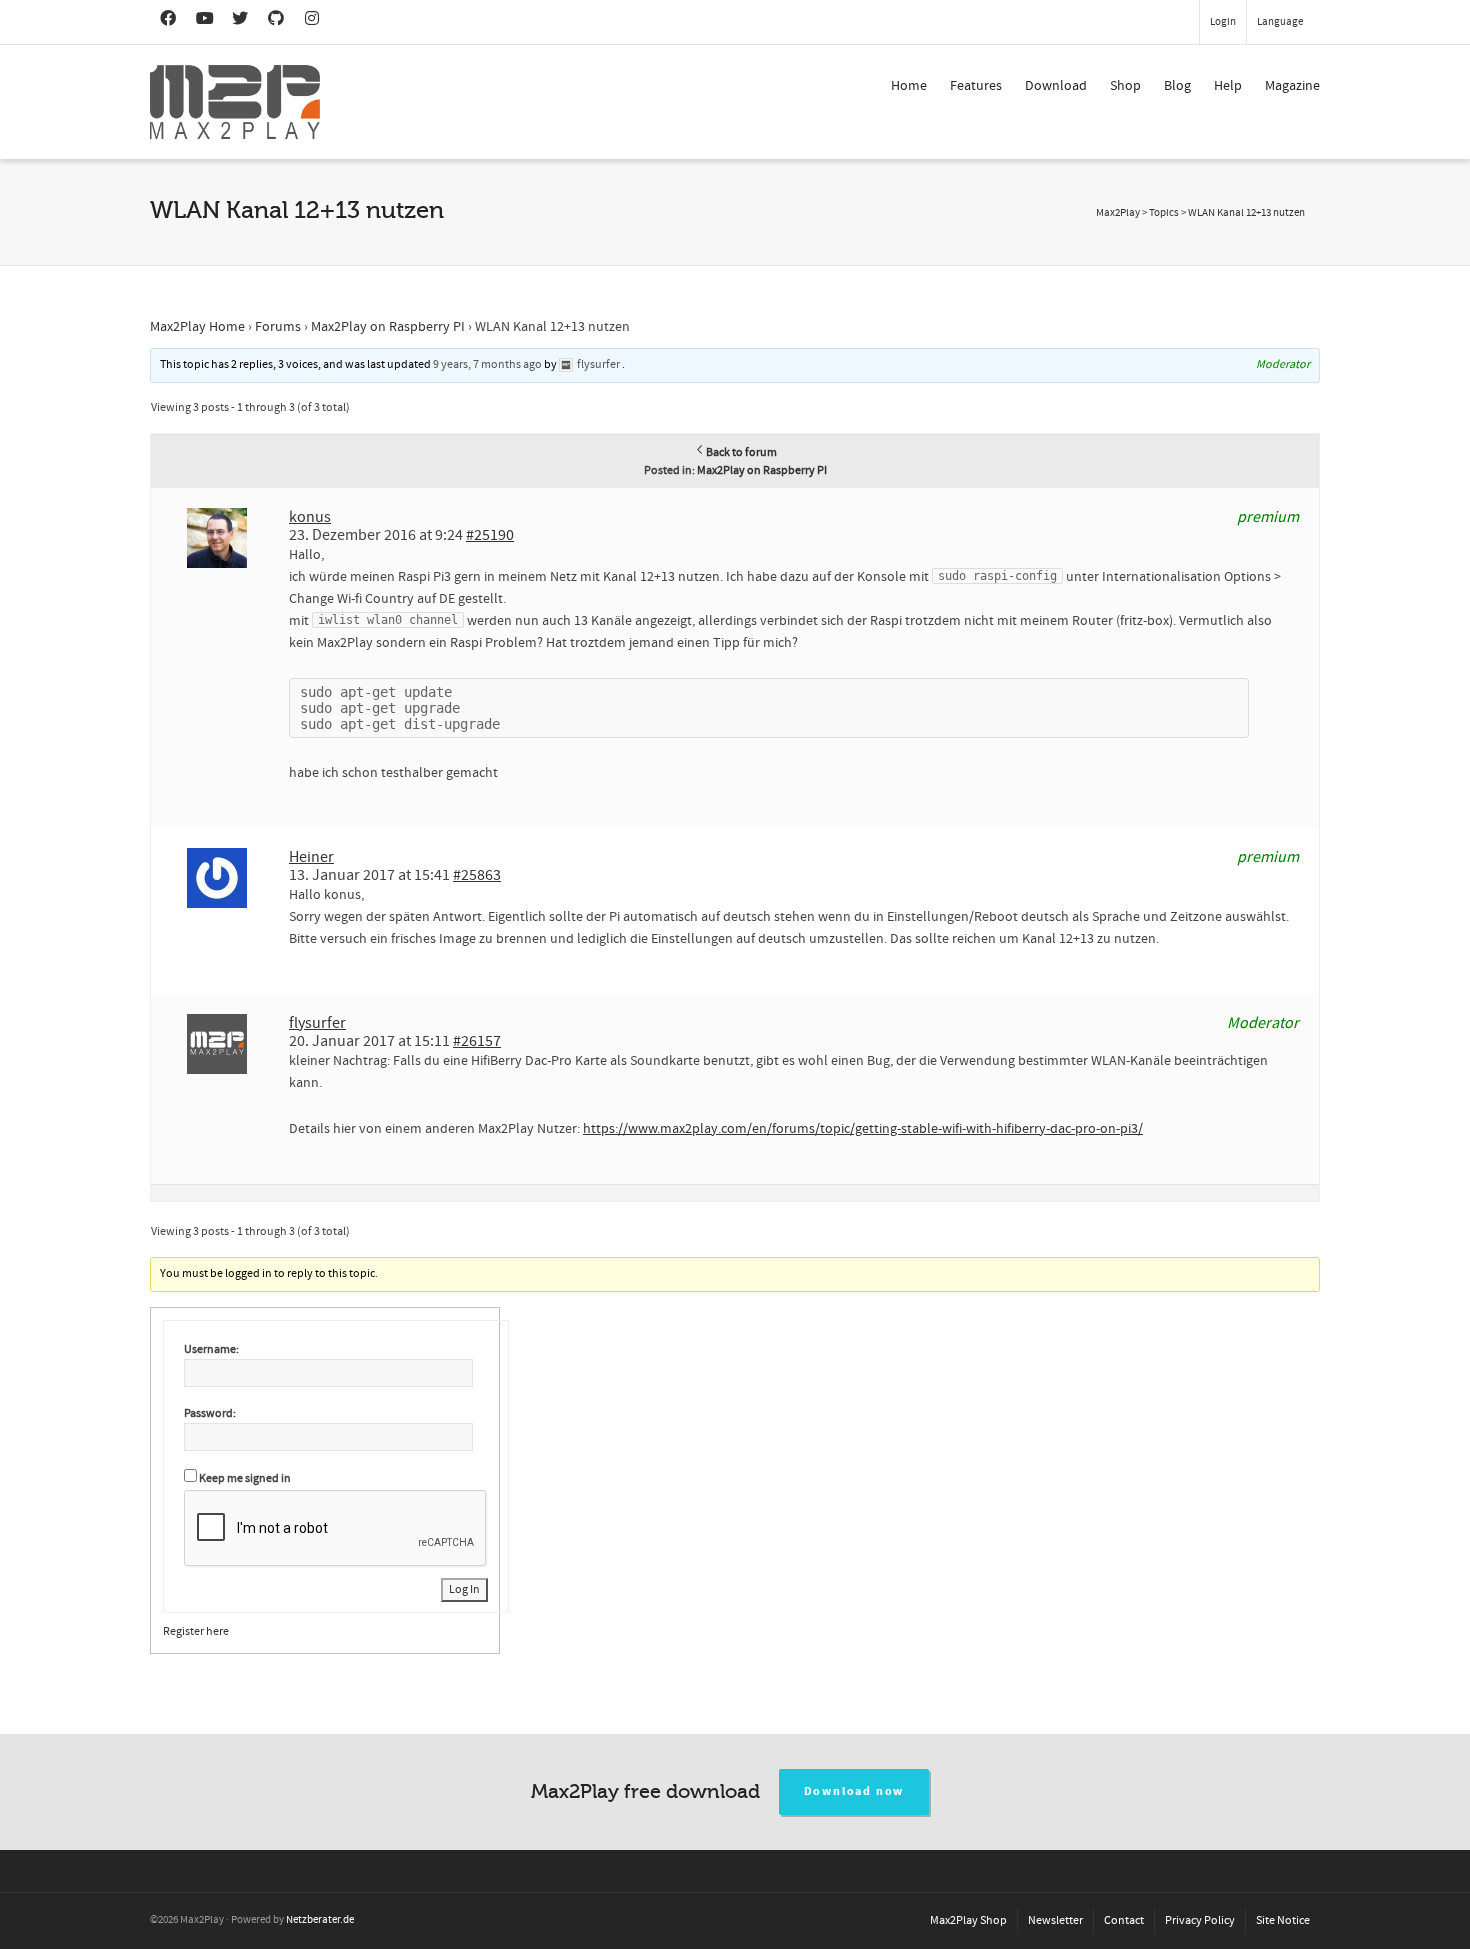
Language (1280, 22)
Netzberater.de (320, 1920)
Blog (1177, 86)
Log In (464, 1589)
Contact (1124, 1920)
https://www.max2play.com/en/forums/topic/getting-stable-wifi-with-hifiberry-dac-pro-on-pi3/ (863, 1129)
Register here (196, 1631)
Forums (278, 327)
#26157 (477, 1041)
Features (976, 86)
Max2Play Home (197, 327)
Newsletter (1055, 1920)
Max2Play (1118, 213)
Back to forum (741, 452)
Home (909, 86)
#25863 (477, 875)
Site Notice (1283, 1920)
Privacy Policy (1200, 1920)
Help (1228, 86)
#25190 (490, 535)
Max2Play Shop (968, 1920)
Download (1056, 86)
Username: (211, 1349)
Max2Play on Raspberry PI (388, 327)
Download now (854, 1791)
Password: (210, 1413)
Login (1223, 22)
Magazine (1292, 86)
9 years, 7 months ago (487, 364)
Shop (1125, 86)
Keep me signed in (245, 1478)
